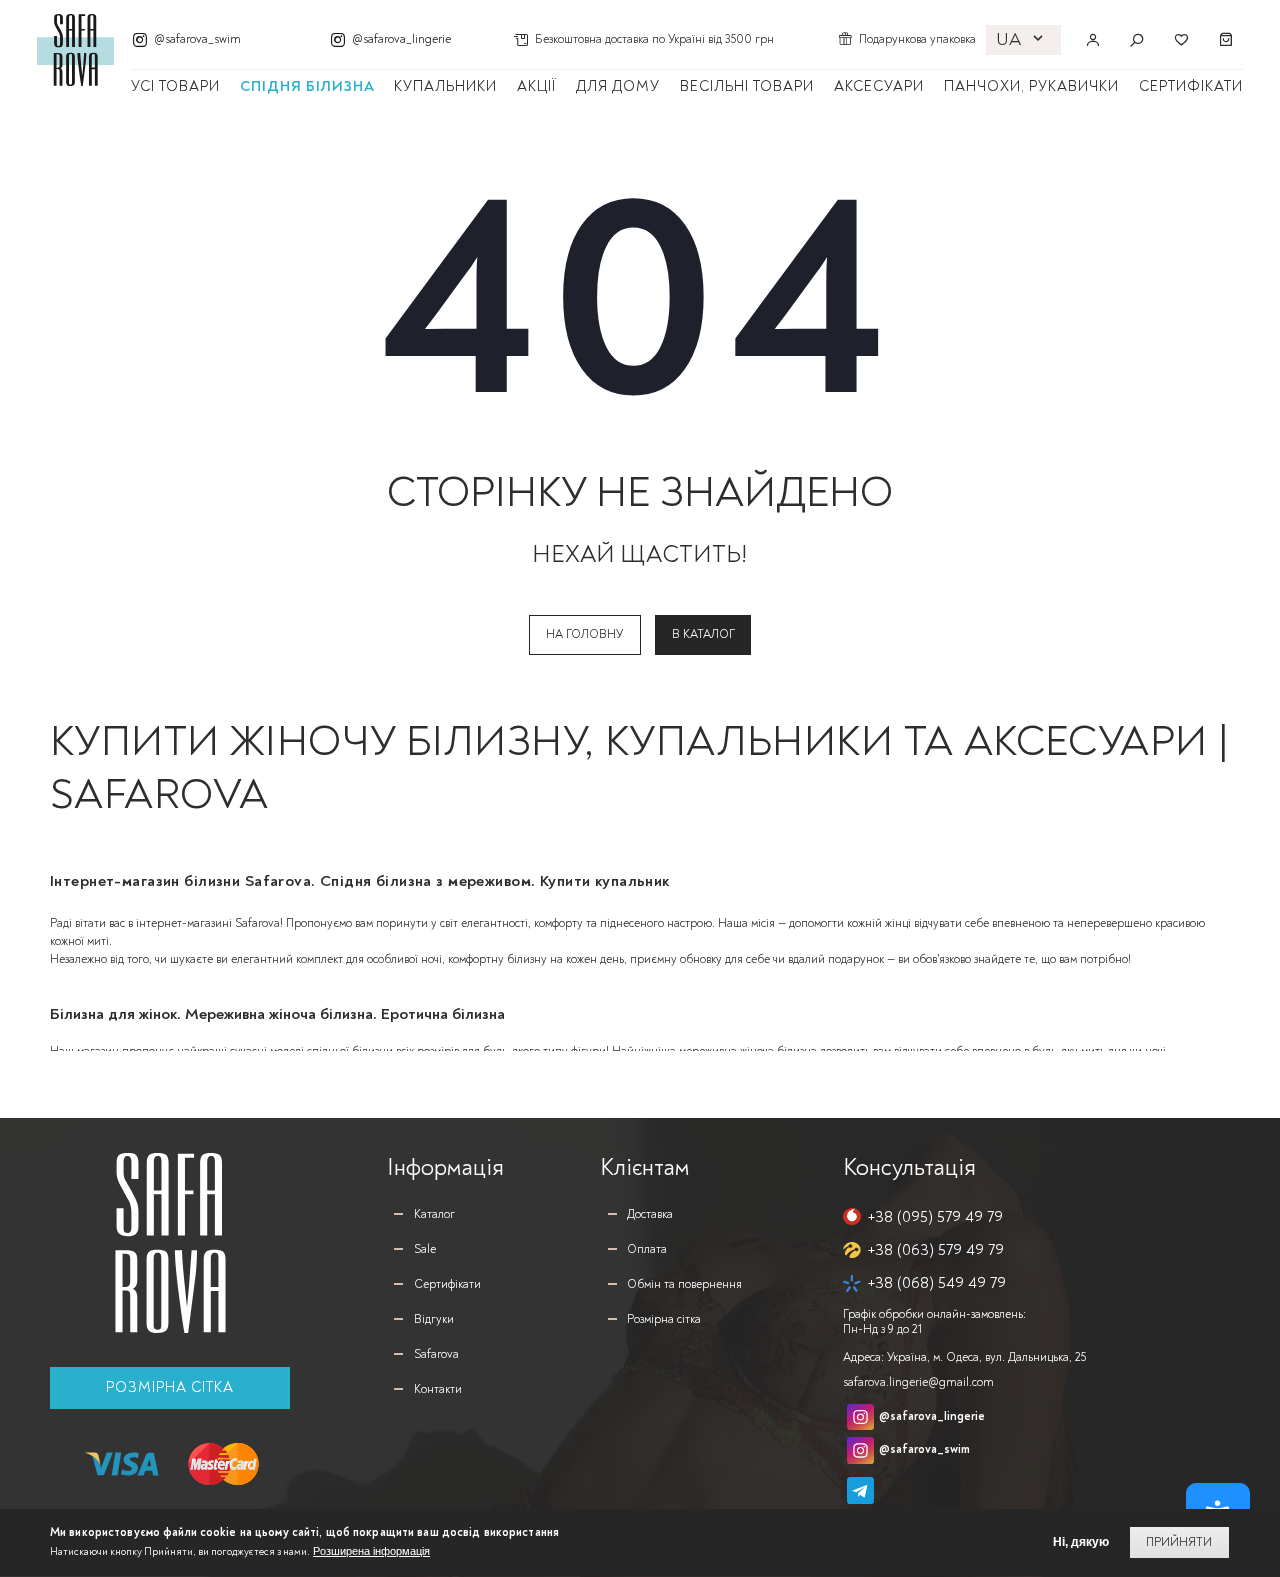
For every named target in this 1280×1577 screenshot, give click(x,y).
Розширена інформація (371, 1551)
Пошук (1137, 40)
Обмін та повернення (684, 1284)
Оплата (647, 1249)
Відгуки (434, 1319)
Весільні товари (747, 86)
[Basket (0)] (1227, 40)
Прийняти (1179, 1543)
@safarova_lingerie (401, 39)
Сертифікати (1191, 86)
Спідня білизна (307, 86)
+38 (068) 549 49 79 (936, 1283)
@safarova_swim (197, 39)
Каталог (434, 1214)
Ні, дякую (1081, 1543)
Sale (425, 1249)
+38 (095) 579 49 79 (935, 1217)
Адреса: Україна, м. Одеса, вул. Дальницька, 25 (964, 1357)
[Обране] (1181, 40)
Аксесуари (879, 86)
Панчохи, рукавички (1031, 86)
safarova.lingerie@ (918, 1382)
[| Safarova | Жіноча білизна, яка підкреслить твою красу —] (75, 49)
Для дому (618, 86)
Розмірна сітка (170, 1387)
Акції (536, 86)
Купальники (445, 86)
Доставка (650, 1214)
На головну (584, 634)
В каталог (703, 634)
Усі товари (175, 86)
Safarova (436, 1354)
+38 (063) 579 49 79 (935, 1250)
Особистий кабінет (1093, 40)
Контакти (438, 1389)
